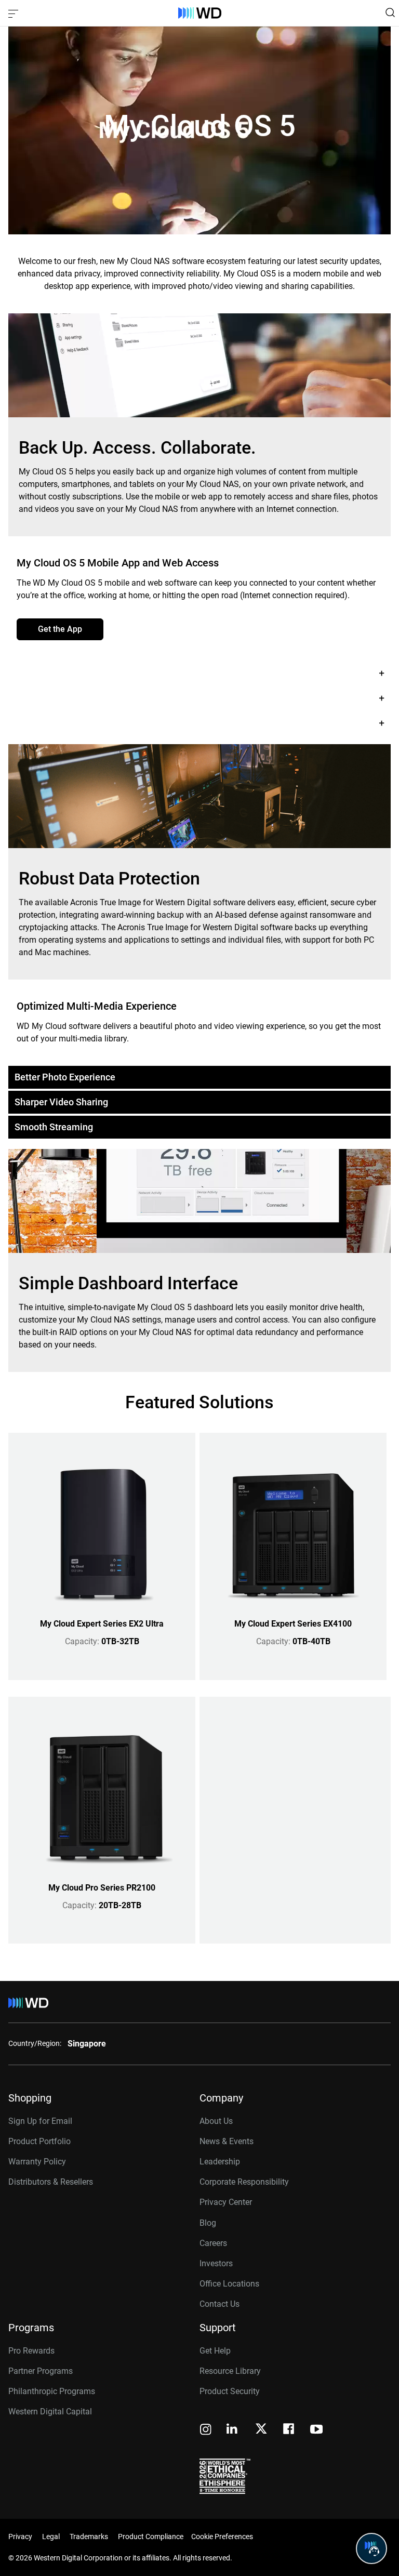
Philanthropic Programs (52, 2391)
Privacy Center (226, 2202)
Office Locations (229, 2284)
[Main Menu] (15, 13)
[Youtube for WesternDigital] (316, 2430)
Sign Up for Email (40, 2121)
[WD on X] (261, 2429)
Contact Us (220, 2304)
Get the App (60, 629)
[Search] (390, 12)
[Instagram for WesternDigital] (206, 2430)
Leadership (220, 2162)
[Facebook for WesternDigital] (289, 2430)
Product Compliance (151, 2537)
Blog (208, 2223)
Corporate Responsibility (244, 2182)
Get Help (215, 2351)
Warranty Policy (37, 2162)
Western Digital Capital (50, 2412)
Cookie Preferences (222, 2537)
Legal (51, 2537)
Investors (216, 2263)
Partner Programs (41, 2371)
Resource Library (230, 2371)
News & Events (227, 2141)
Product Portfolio (39, 2141)
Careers (213, 2243)
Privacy (20, 2537)
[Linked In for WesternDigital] (233, 2430)
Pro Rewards (31, 2351)
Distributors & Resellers (51, 2182)
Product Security (230, 2391)
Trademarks (89, 2537)
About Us (216, 2121)
